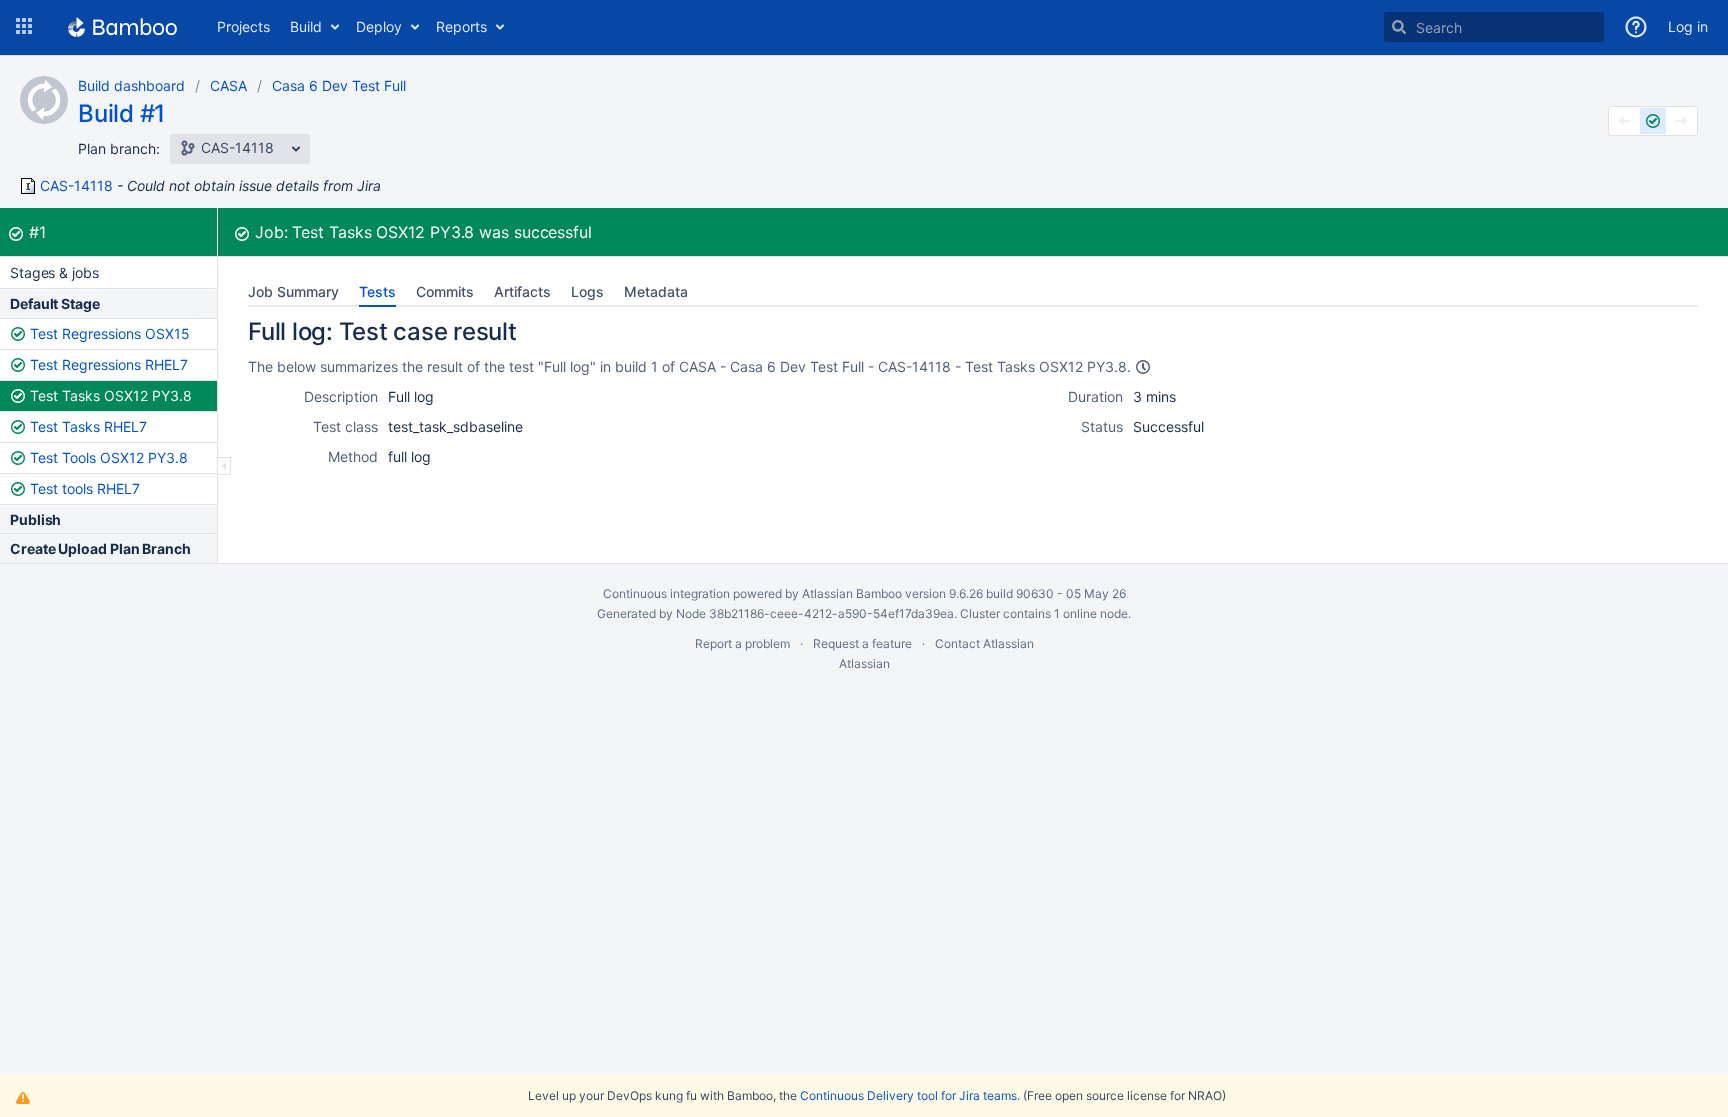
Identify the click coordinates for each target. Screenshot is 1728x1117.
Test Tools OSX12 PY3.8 (109, 457)
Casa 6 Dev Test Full (339, 85)
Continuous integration (666, 593)
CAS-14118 (76, 186)
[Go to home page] (122, 27)
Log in (1688, 26)
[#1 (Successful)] (1653, 121)
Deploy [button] (379, 26)
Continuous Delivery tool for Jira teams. (910, 1095)
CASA (228, 85)
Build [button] (306, 26)
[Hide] (224, 466)
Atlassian (864, 663)
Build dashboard (131, 85)
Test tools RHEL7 (85, 488)
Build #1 (121, 113)
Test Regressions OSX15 (110, 333)
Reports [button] (461, 26)
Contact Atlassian (984, 643)
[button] (24, 27)
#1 (37, 232)
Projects (243, 26)
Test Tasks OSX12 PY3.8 (111, 395)
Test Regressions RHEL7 (109, 364)
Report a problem (742, 643)
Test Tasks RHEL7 (88, 426)
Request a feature (862, 643)
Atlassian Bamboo (852, 593)
